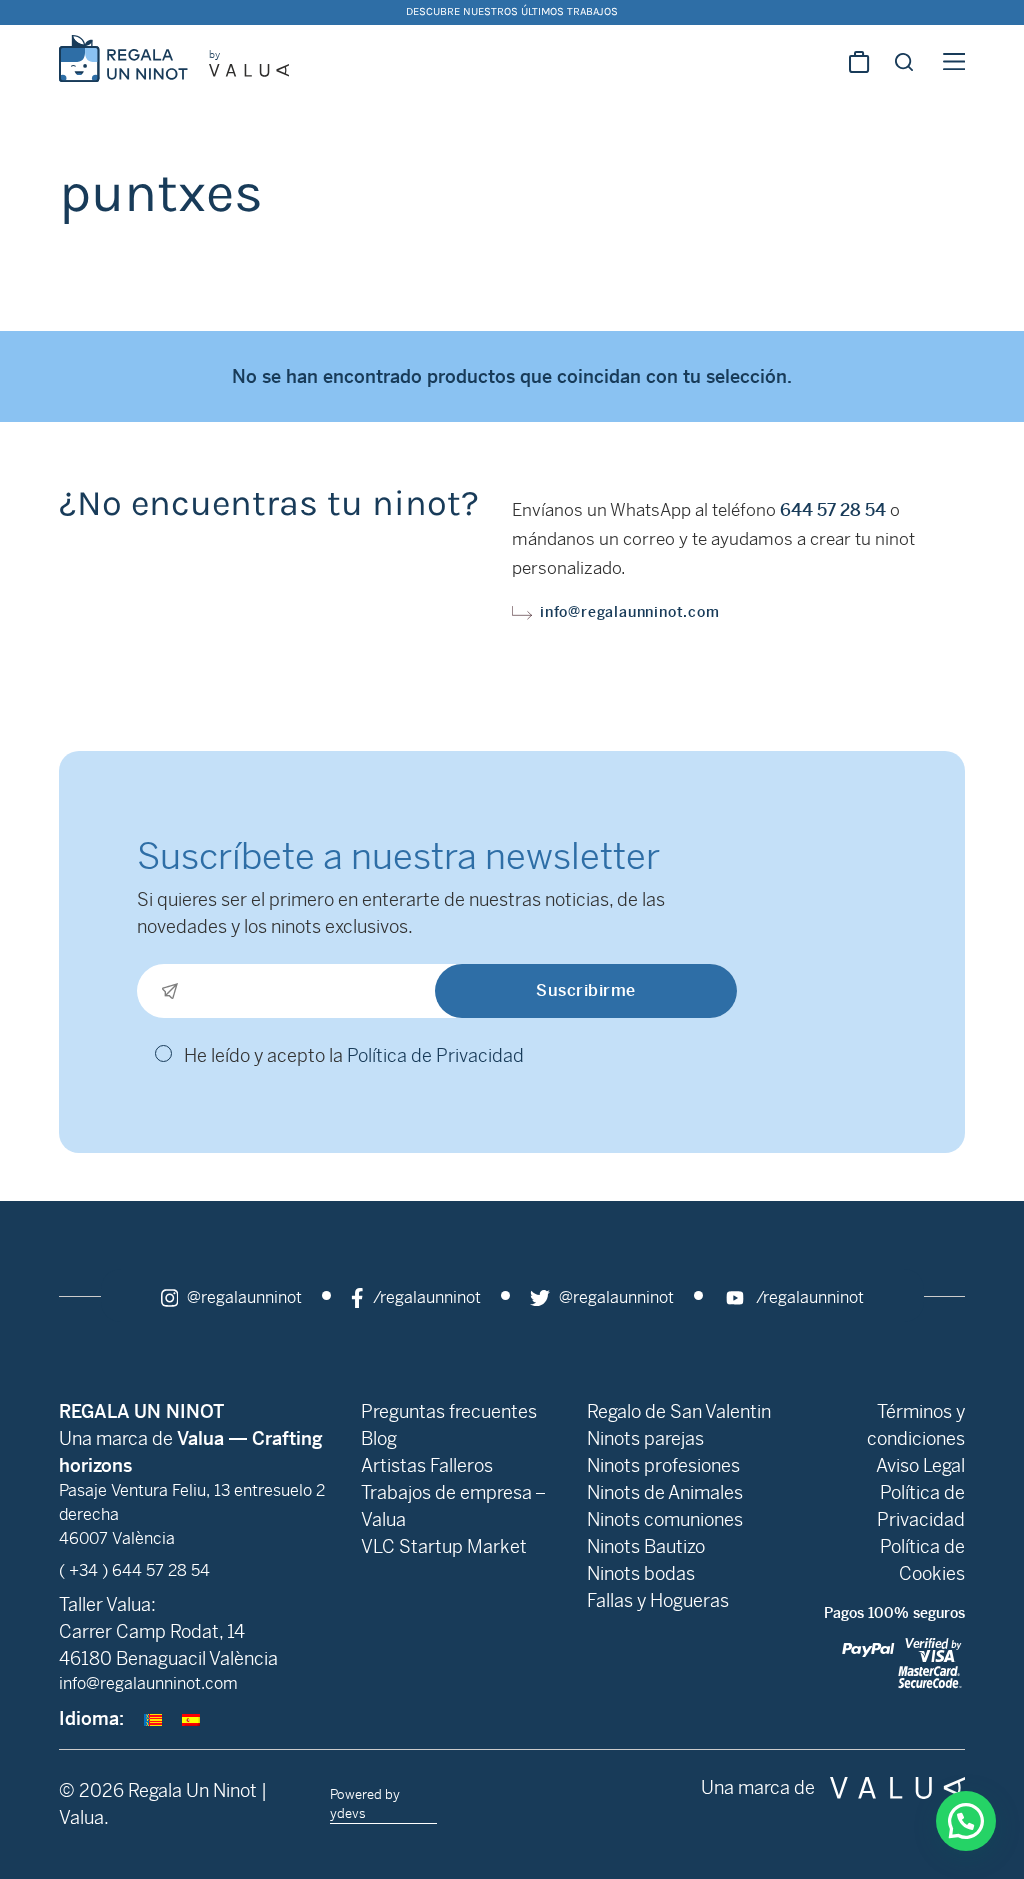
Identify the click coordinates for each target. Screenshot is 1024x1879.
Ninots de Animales (665, 1492)
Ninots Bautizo (646, 1546)
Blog (379, 1438)
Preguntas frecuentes (449, 1411)
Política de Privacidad (435, 1055)
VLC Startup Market (444, 1546)
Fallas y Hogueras (658, 1600)
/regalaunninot (425, 1297)
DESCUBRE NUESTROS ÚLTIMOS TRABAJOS (512, 11)
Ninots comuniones (665, 1519)
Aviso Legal (920, 1465)
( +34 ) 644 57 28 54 (134, 1570)
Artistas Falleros (427, 1465)
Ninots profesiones (663, 1465)
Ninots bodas (641, 1573)
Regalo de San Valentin (679, 1411)
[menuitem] (153, 1718)
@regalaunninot (242, 1297)
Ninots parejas (645, 1438)
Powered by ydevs (365, 1804)
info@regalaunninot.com (630, 612)
